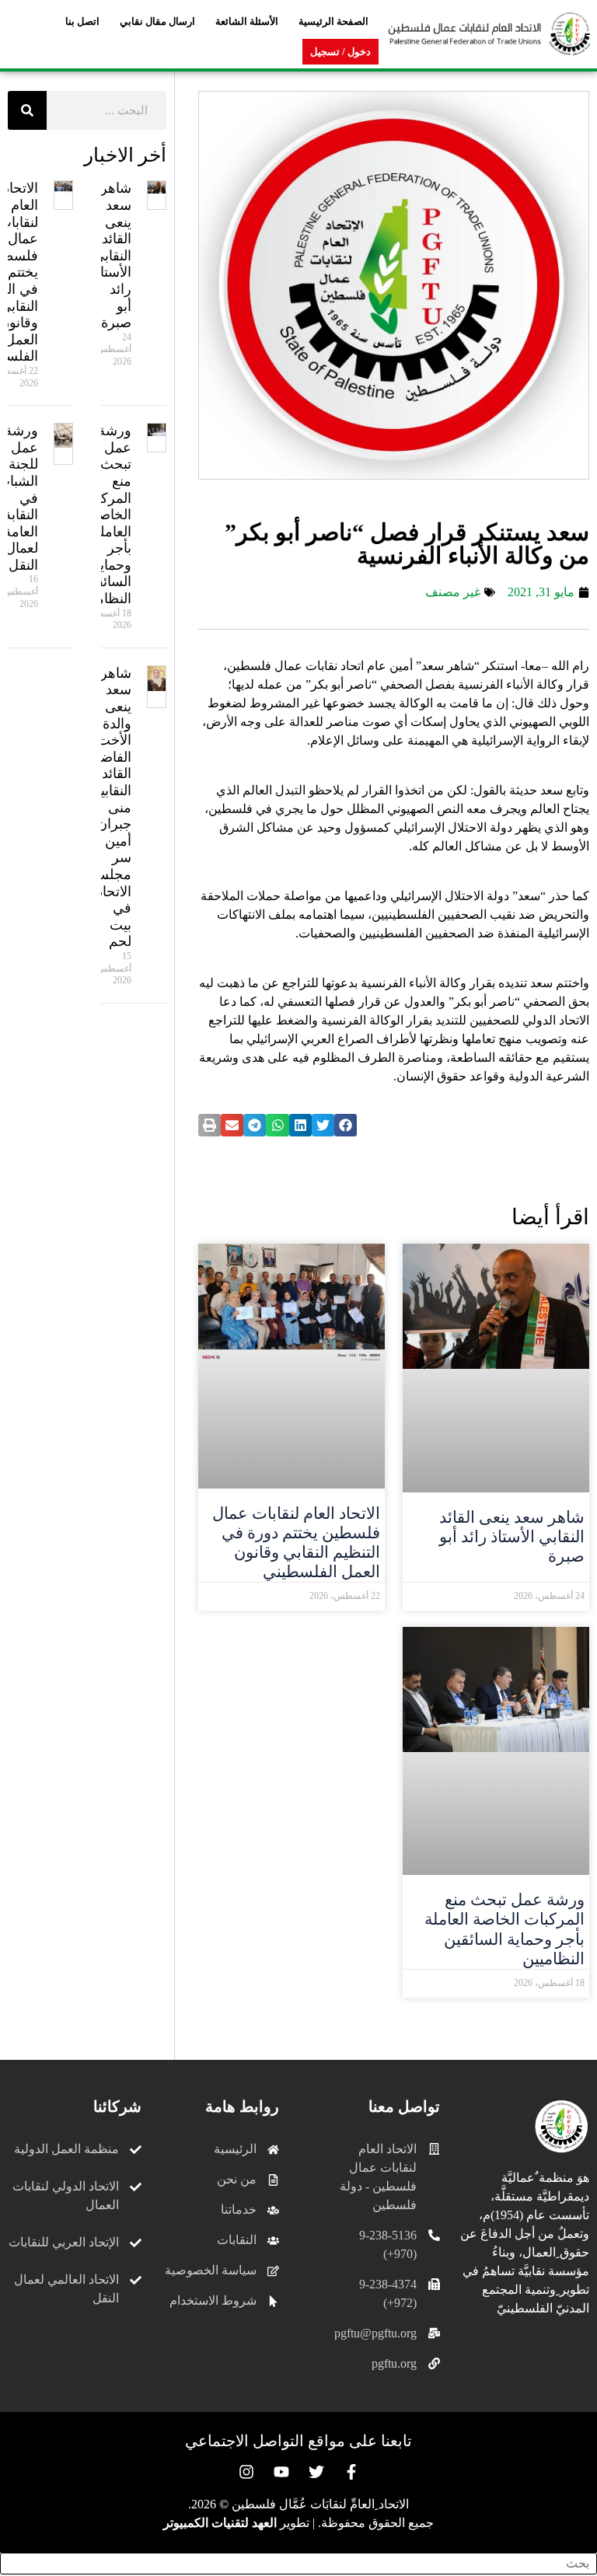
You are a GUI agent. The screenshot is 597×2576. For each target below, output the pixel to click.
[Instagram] (246, 2472)
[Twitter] (316, 2472)
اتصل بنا (82, 21)
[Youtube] (281, 2472)
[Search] (27, 110)
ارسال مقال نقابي (157, 21)
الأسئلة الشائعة (247, 21)
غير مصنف (453, 592)
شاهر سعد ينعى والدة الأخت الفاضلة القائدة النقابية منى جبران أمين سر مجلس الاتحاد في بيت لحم (110, 808)
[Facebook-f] (351, 2472)
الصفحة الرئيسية (333, 21)
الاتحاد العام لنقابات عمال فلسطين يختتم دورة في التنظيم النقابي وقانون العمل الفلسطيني (296, 1543)
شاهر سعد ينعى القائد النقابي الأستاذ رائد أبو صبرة (512, 1537)
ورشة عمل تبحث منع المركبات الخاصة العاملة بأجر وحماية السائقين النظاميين (504, 1929)
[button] (346, 1125)
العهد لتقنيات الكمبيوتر (220, 2523)
